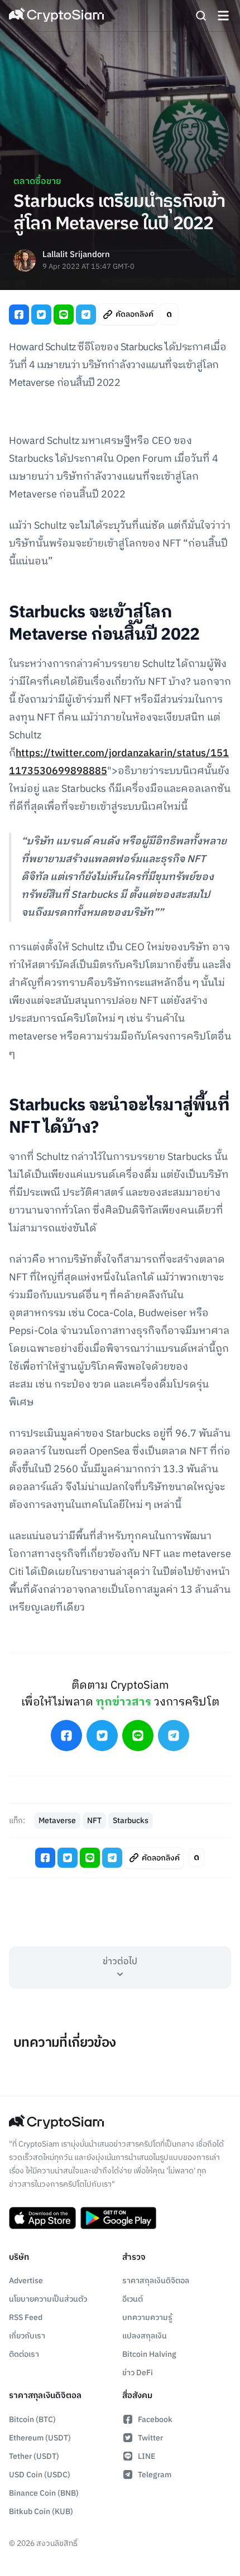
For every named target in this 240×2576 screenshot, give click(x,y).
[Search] (201, 16)
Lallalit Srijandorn (76, 255)
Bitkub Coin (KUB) (41, 2512)
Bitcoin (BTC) (32, 2420)
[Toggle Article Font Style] (169, 314)
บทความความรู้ (147, 2318)
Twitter (150, 2438)
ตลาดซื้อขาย (37, 182)
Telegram (155, 2475)
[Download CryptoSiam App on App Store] (42, 2218)
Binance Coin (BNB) (44, 2493)
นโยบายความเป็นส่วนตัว (48, 2299)
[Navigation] (223, 16)
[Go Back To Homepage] (56, 16)
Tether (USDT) (34, 2456)
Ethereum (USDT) (40, 2438)
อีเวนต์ (133, 2299)
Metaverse (57, 1821)
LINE (147, 2456)
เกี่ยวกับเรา (27, 2336)
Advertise (26, 2281)
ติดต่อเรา (24, 2354)
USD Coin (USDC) (40, 2475)
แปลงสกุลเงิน (145, 2336)
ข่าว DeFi (138, 2373)
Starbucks (131, 1821)
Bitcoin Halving (149, 2354)
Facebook (155, 2420)
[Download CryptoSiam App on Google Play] (118, 2218)
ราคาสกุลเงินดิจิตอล (156, 2281)
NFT (94, 1821)
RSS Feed (26, 2318)
